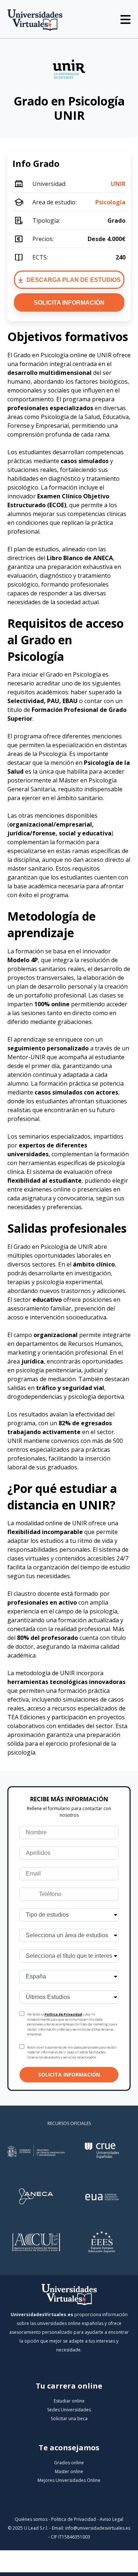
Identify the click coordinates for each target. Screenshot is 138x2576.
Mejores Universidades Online (69, 2480)
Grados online (69, 2463)
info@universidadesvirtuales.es (98, 2528)
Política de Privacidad (63, 2014)
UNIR (118, 184)
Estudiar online (69, 2401)
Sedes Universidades (69, 2410)
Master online (69, 2471)
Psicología (110, 202)
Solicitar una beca (69, 2419)
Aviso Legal (112, 2519)
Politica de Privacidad (74, 2519)
